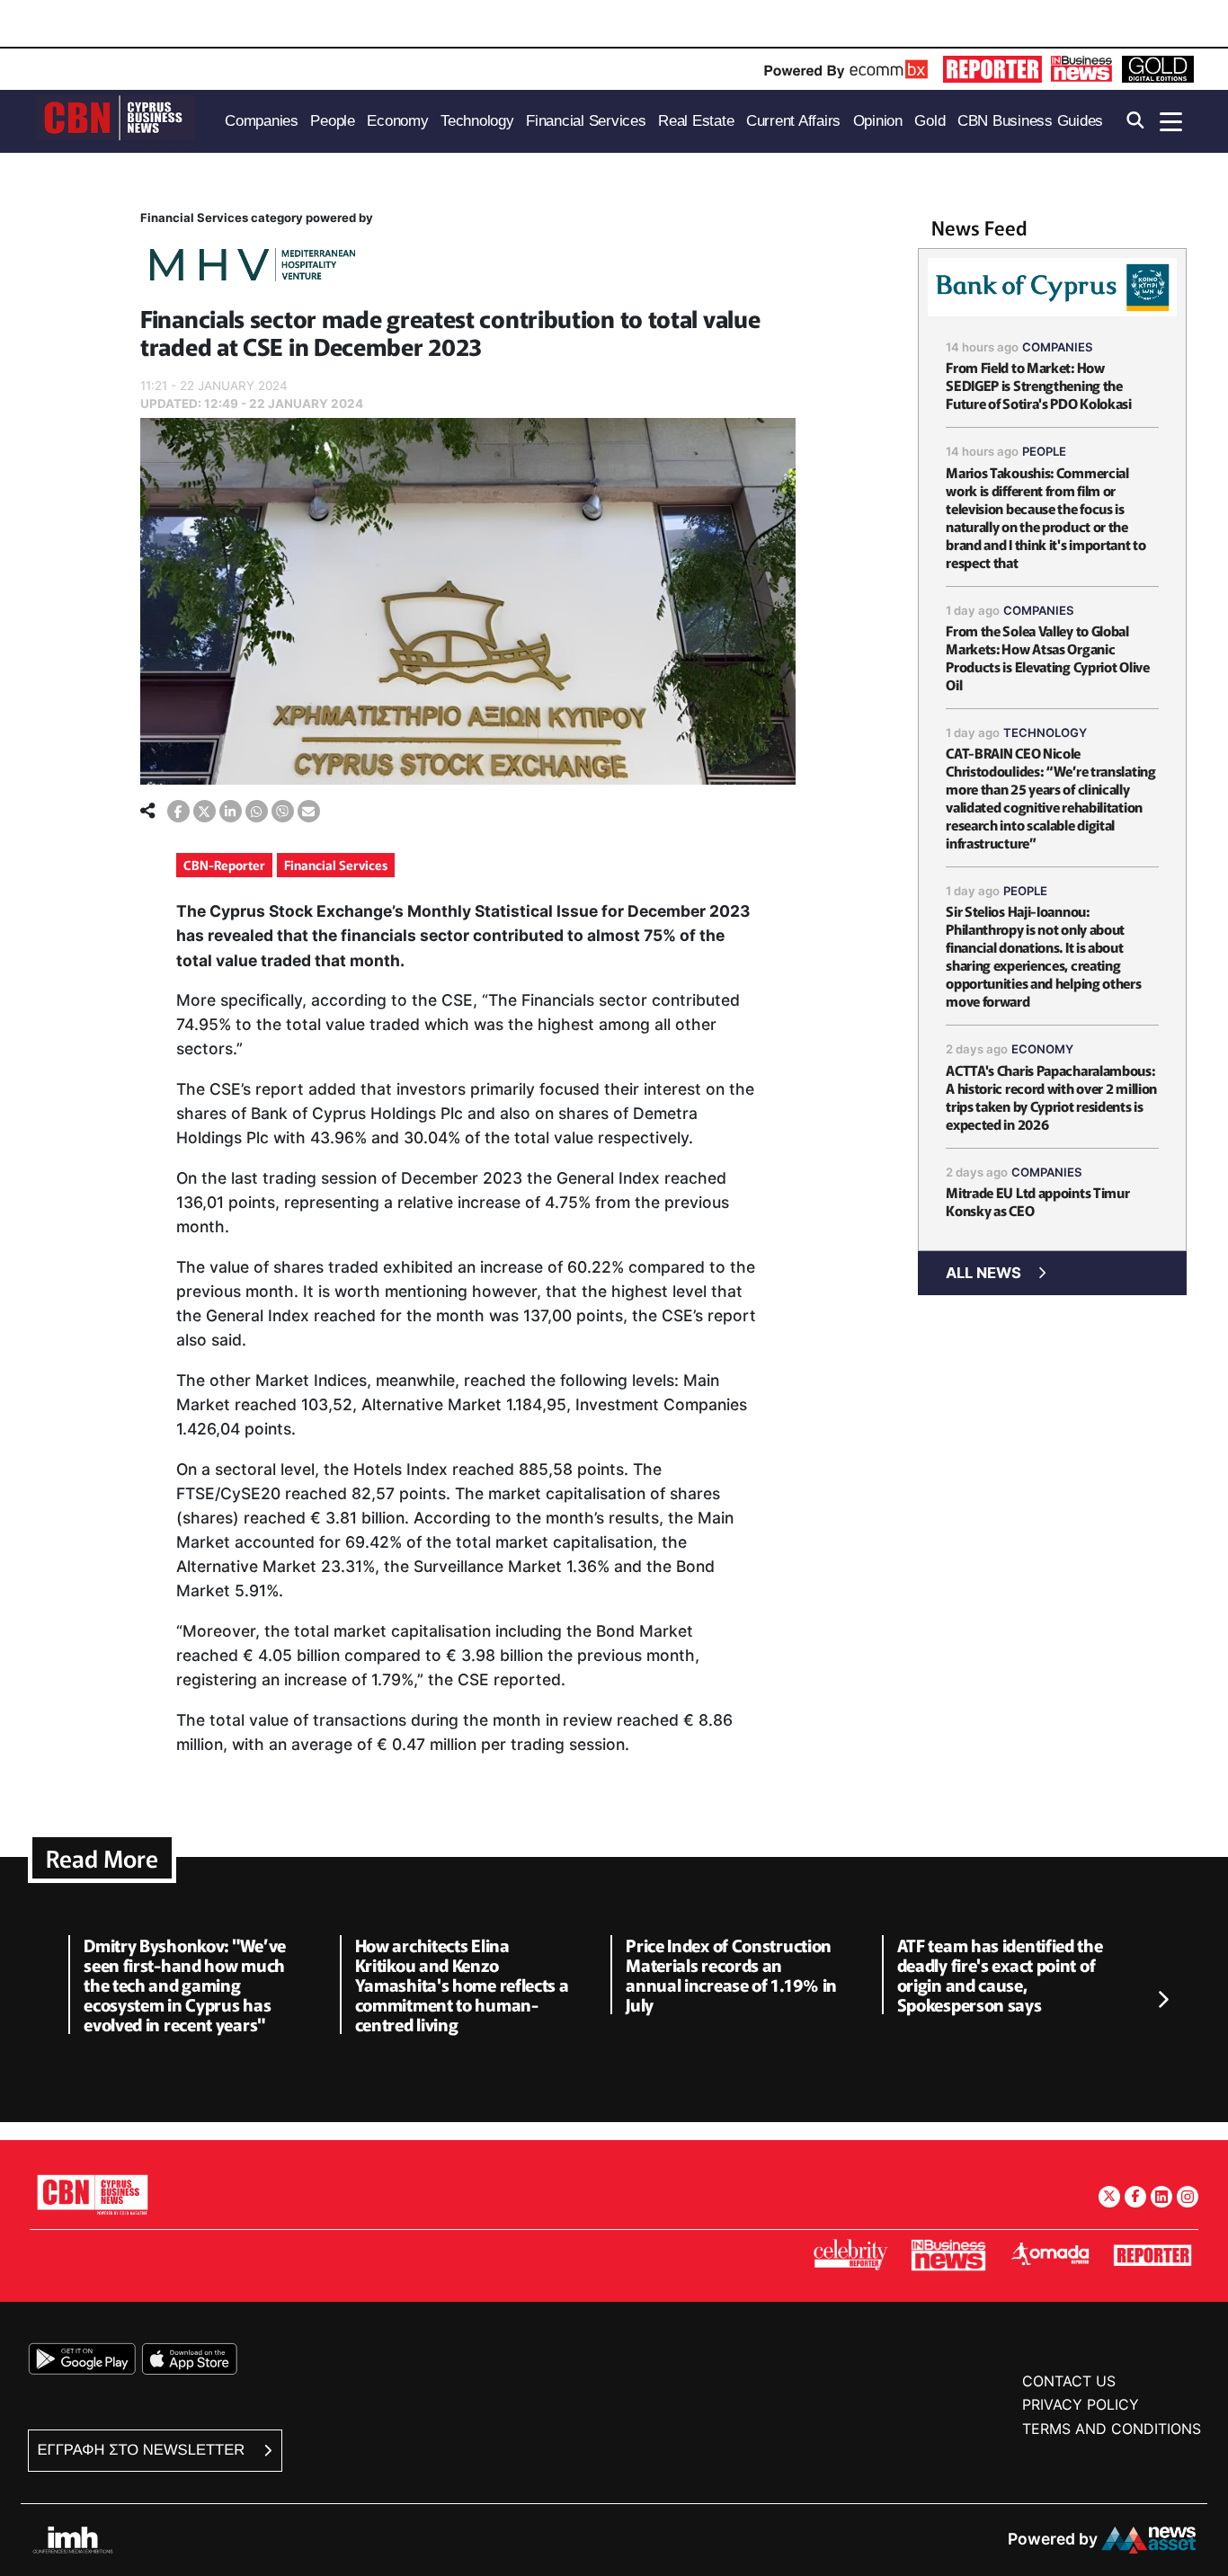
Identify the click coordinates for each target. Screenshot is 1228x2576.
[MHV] (253, 267)
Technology (1045, 733)
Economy (1042, 1049)
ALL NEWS (983, 1273)
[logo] (115, 120)
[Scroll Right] (1162, 2000)
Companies (1058, 347)
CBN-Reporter (224, 865)
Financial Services (336, 865)
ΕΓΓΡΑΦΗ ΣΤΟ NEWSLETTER (143, 2450)
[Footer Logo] (93, 2194)
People (1044, 451)
